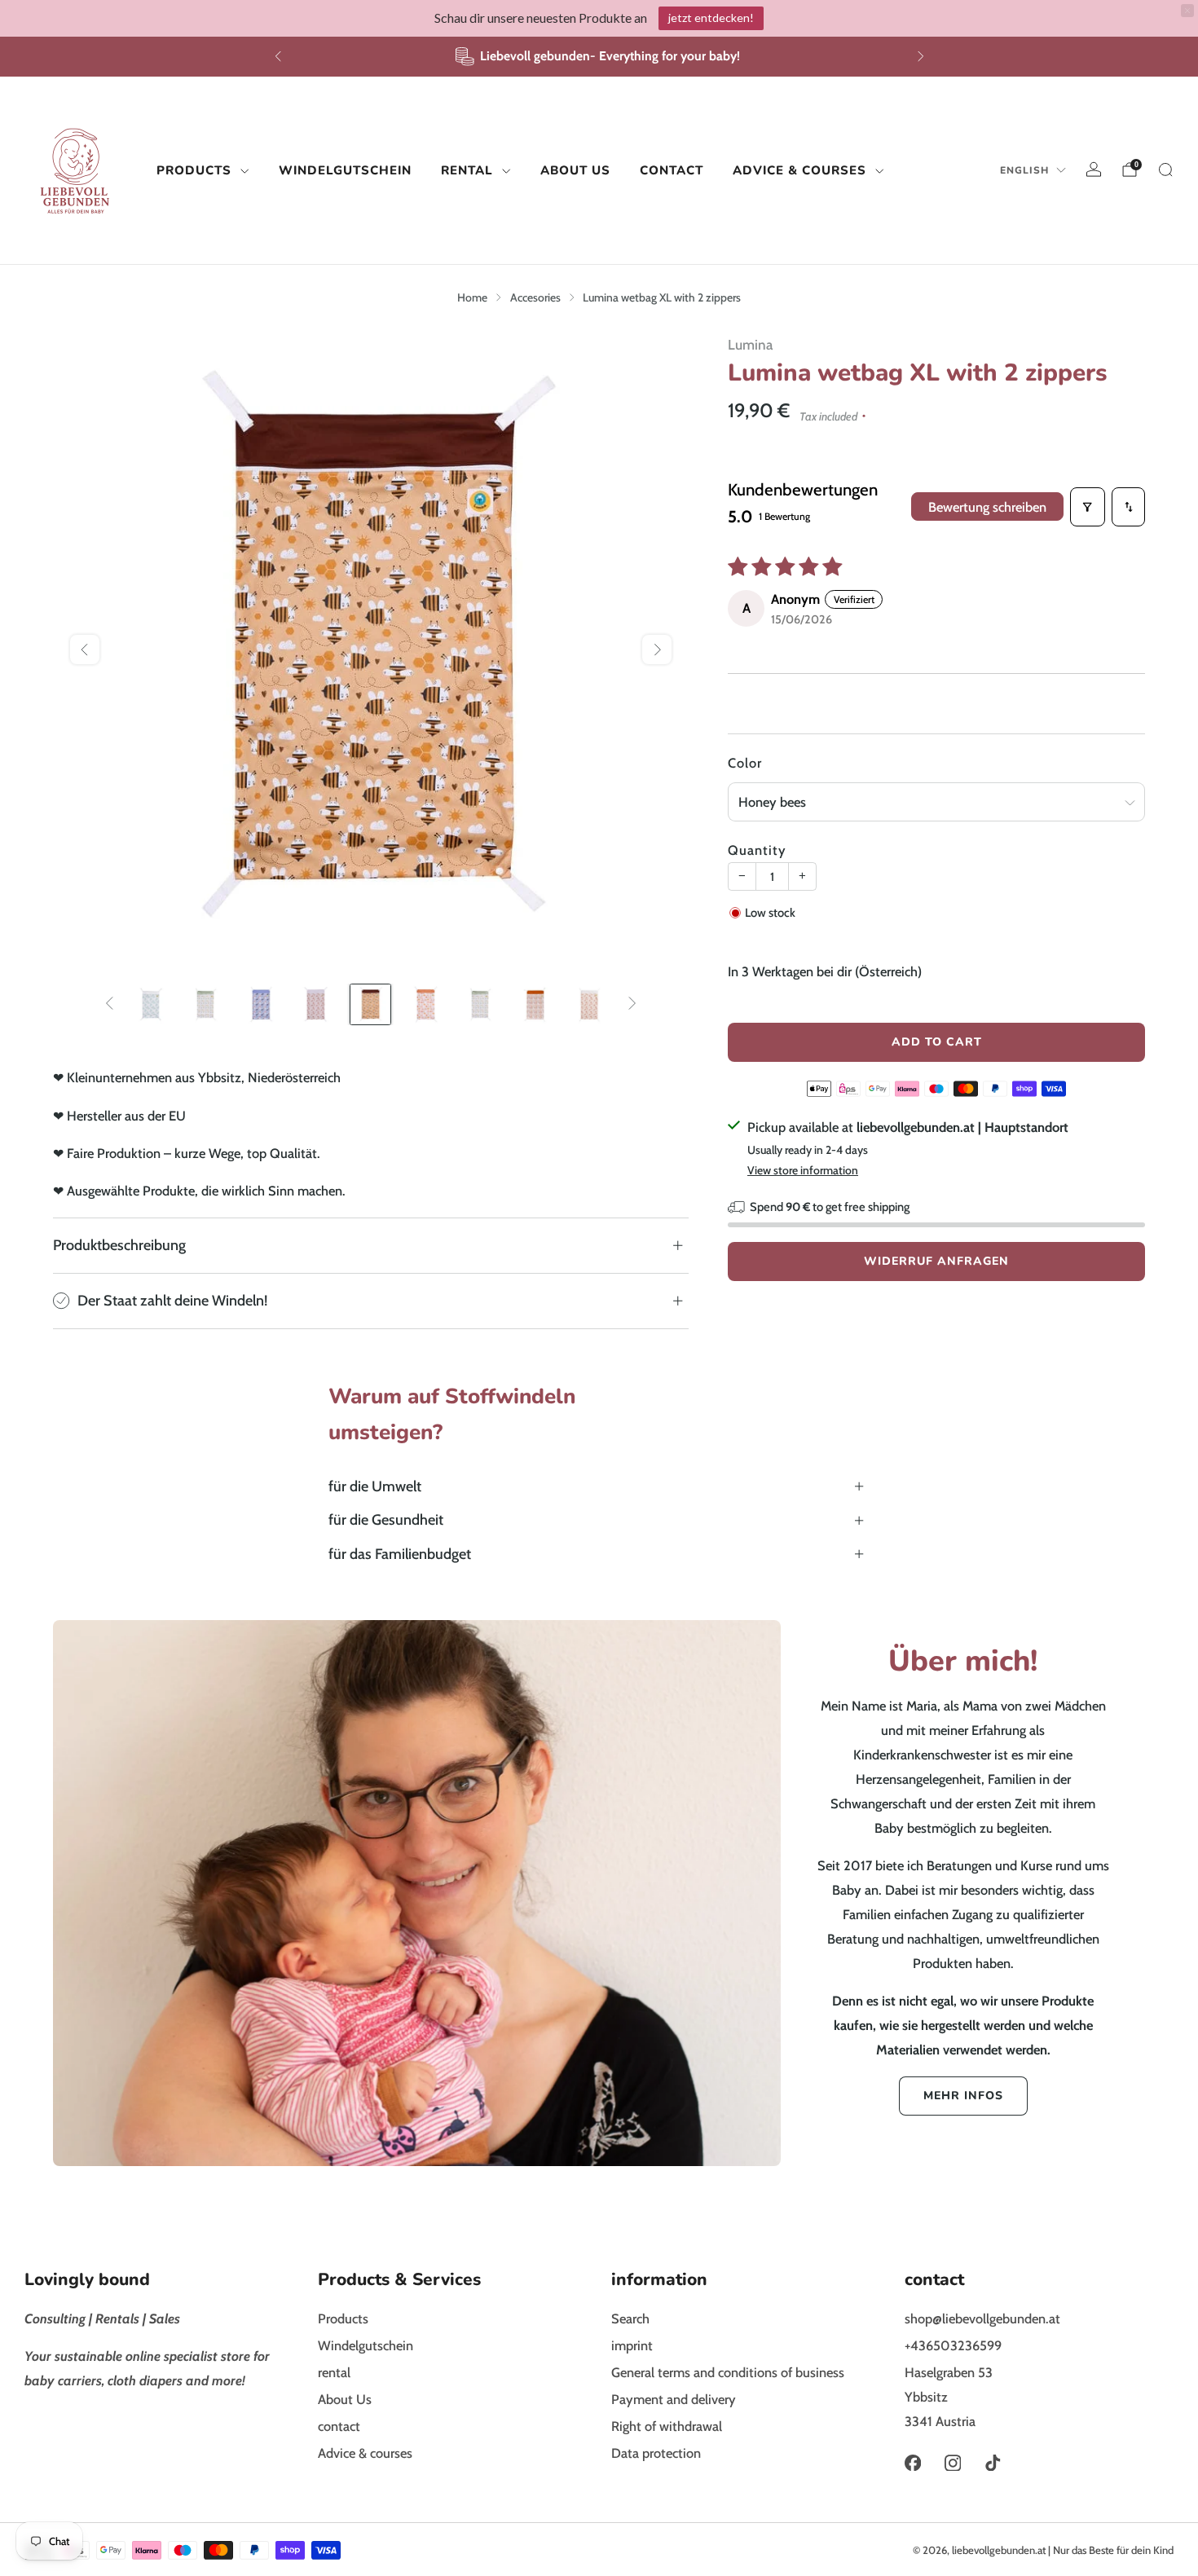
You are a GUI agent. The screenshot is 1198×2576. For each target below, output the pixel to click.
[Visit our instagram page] (952, 2463)
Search (630, 2318)
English (1024, 170)
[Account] (1094, 170)
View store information (803, 1170)
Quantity (757, 850)
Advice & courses (799, 170)
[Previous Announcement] (278, 56)
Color (745, 763)
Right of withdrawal (667, 2426)
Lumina (750, 344)
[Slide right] (632, 1004)
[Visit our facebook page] (912, 2463)
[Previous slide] (85, 650)
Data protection (656, 2453)
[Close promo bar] (1187, 11)
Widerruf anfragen (936, 1261)
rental (467, 170)
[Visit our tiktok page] (993, 2463)
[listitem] (599, 57)
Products (194, 170)
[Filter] (1088, 507)
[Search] (1165, 170)
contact (672, 170)
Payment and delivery (674, 2399)
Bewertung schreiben (987, 507)
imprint (632, 2345)
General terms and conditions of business (728, 2372)
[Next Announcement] (921, 56)
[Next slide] (657, 650)
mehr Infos (963, 2096)
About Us (575, 170)
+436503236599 (953, 2345)
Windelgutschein (345, 170)
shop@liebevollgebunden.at (982, 2318)
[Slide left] (110, 1004)
